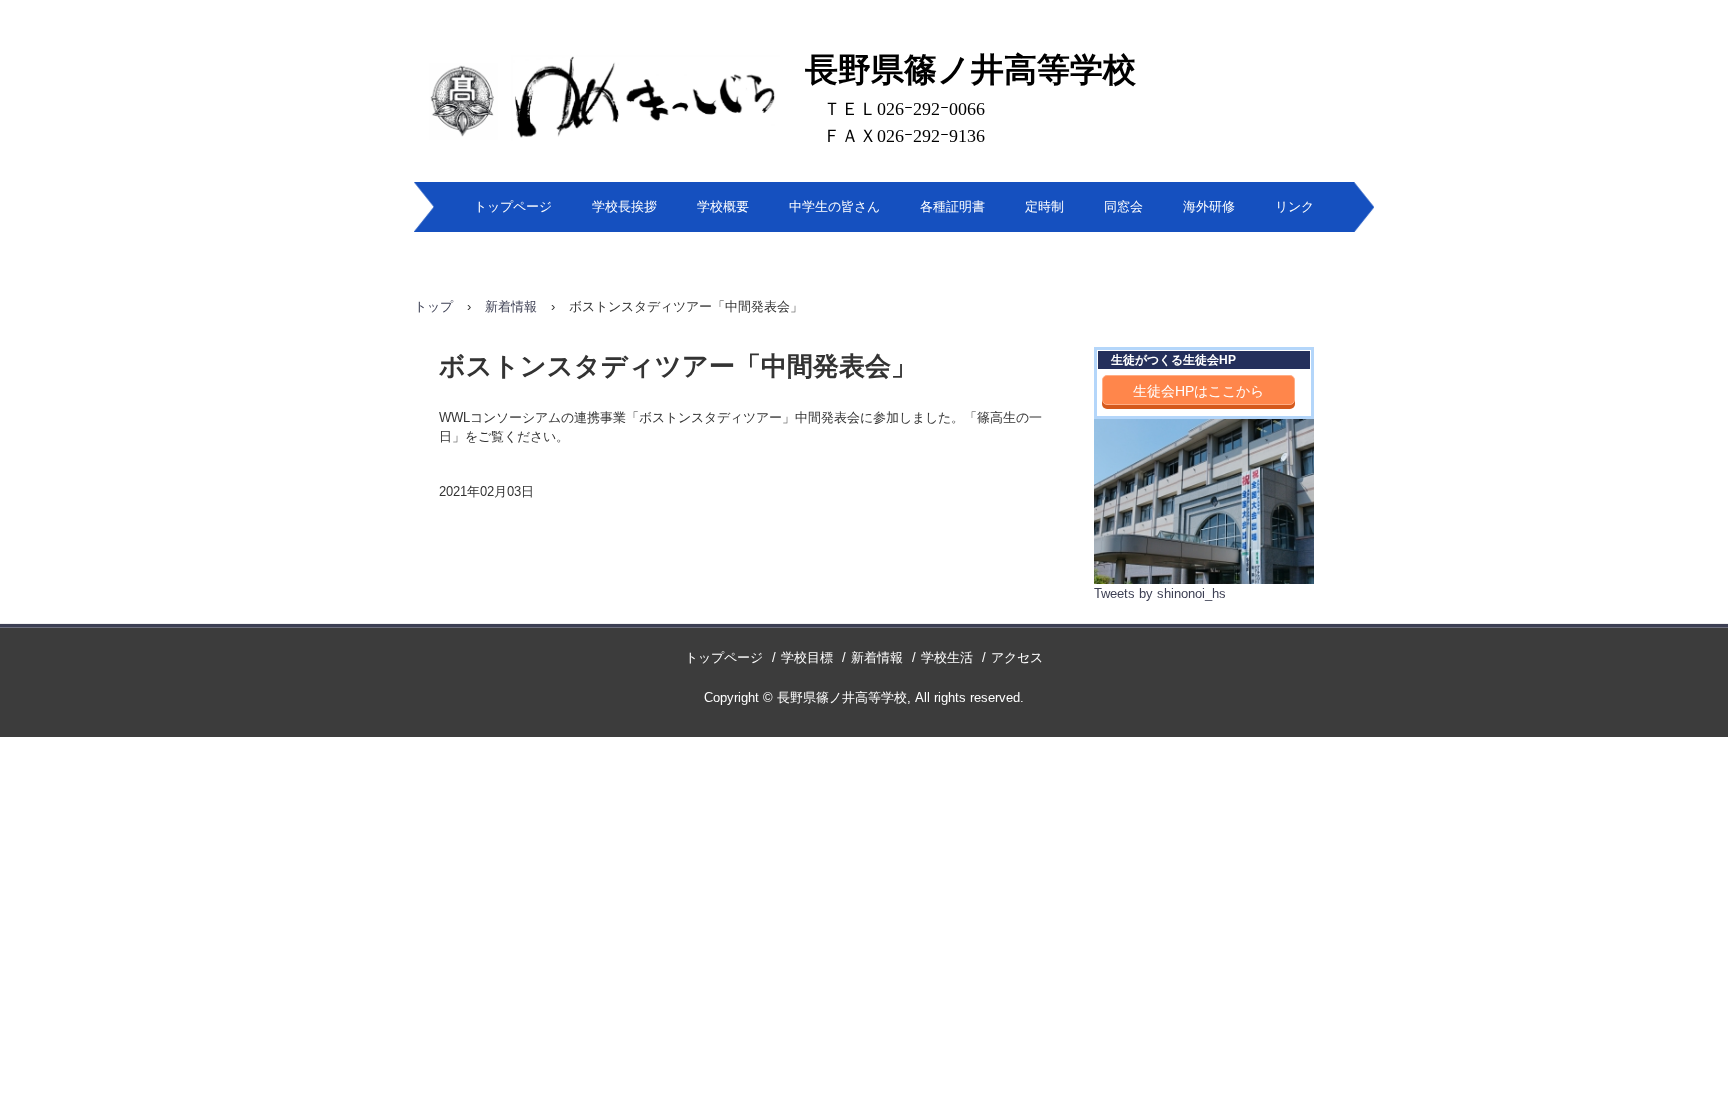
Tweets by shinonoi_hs (1160, 593)
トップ (433, 306)
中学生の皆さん (834, 206)
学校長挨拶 (624, 206)
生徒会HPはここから (1198, 391)
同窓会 (1123, 206)
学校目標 (807, 657)
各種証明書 (952, 206)
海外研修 (1209, 206)
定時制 (1044, 206)
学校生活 (947, 657)
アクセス (1017, 657)
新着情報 (511, 306)
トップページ (513, 206)
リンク (1294, 206)
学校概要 (723, 206)
